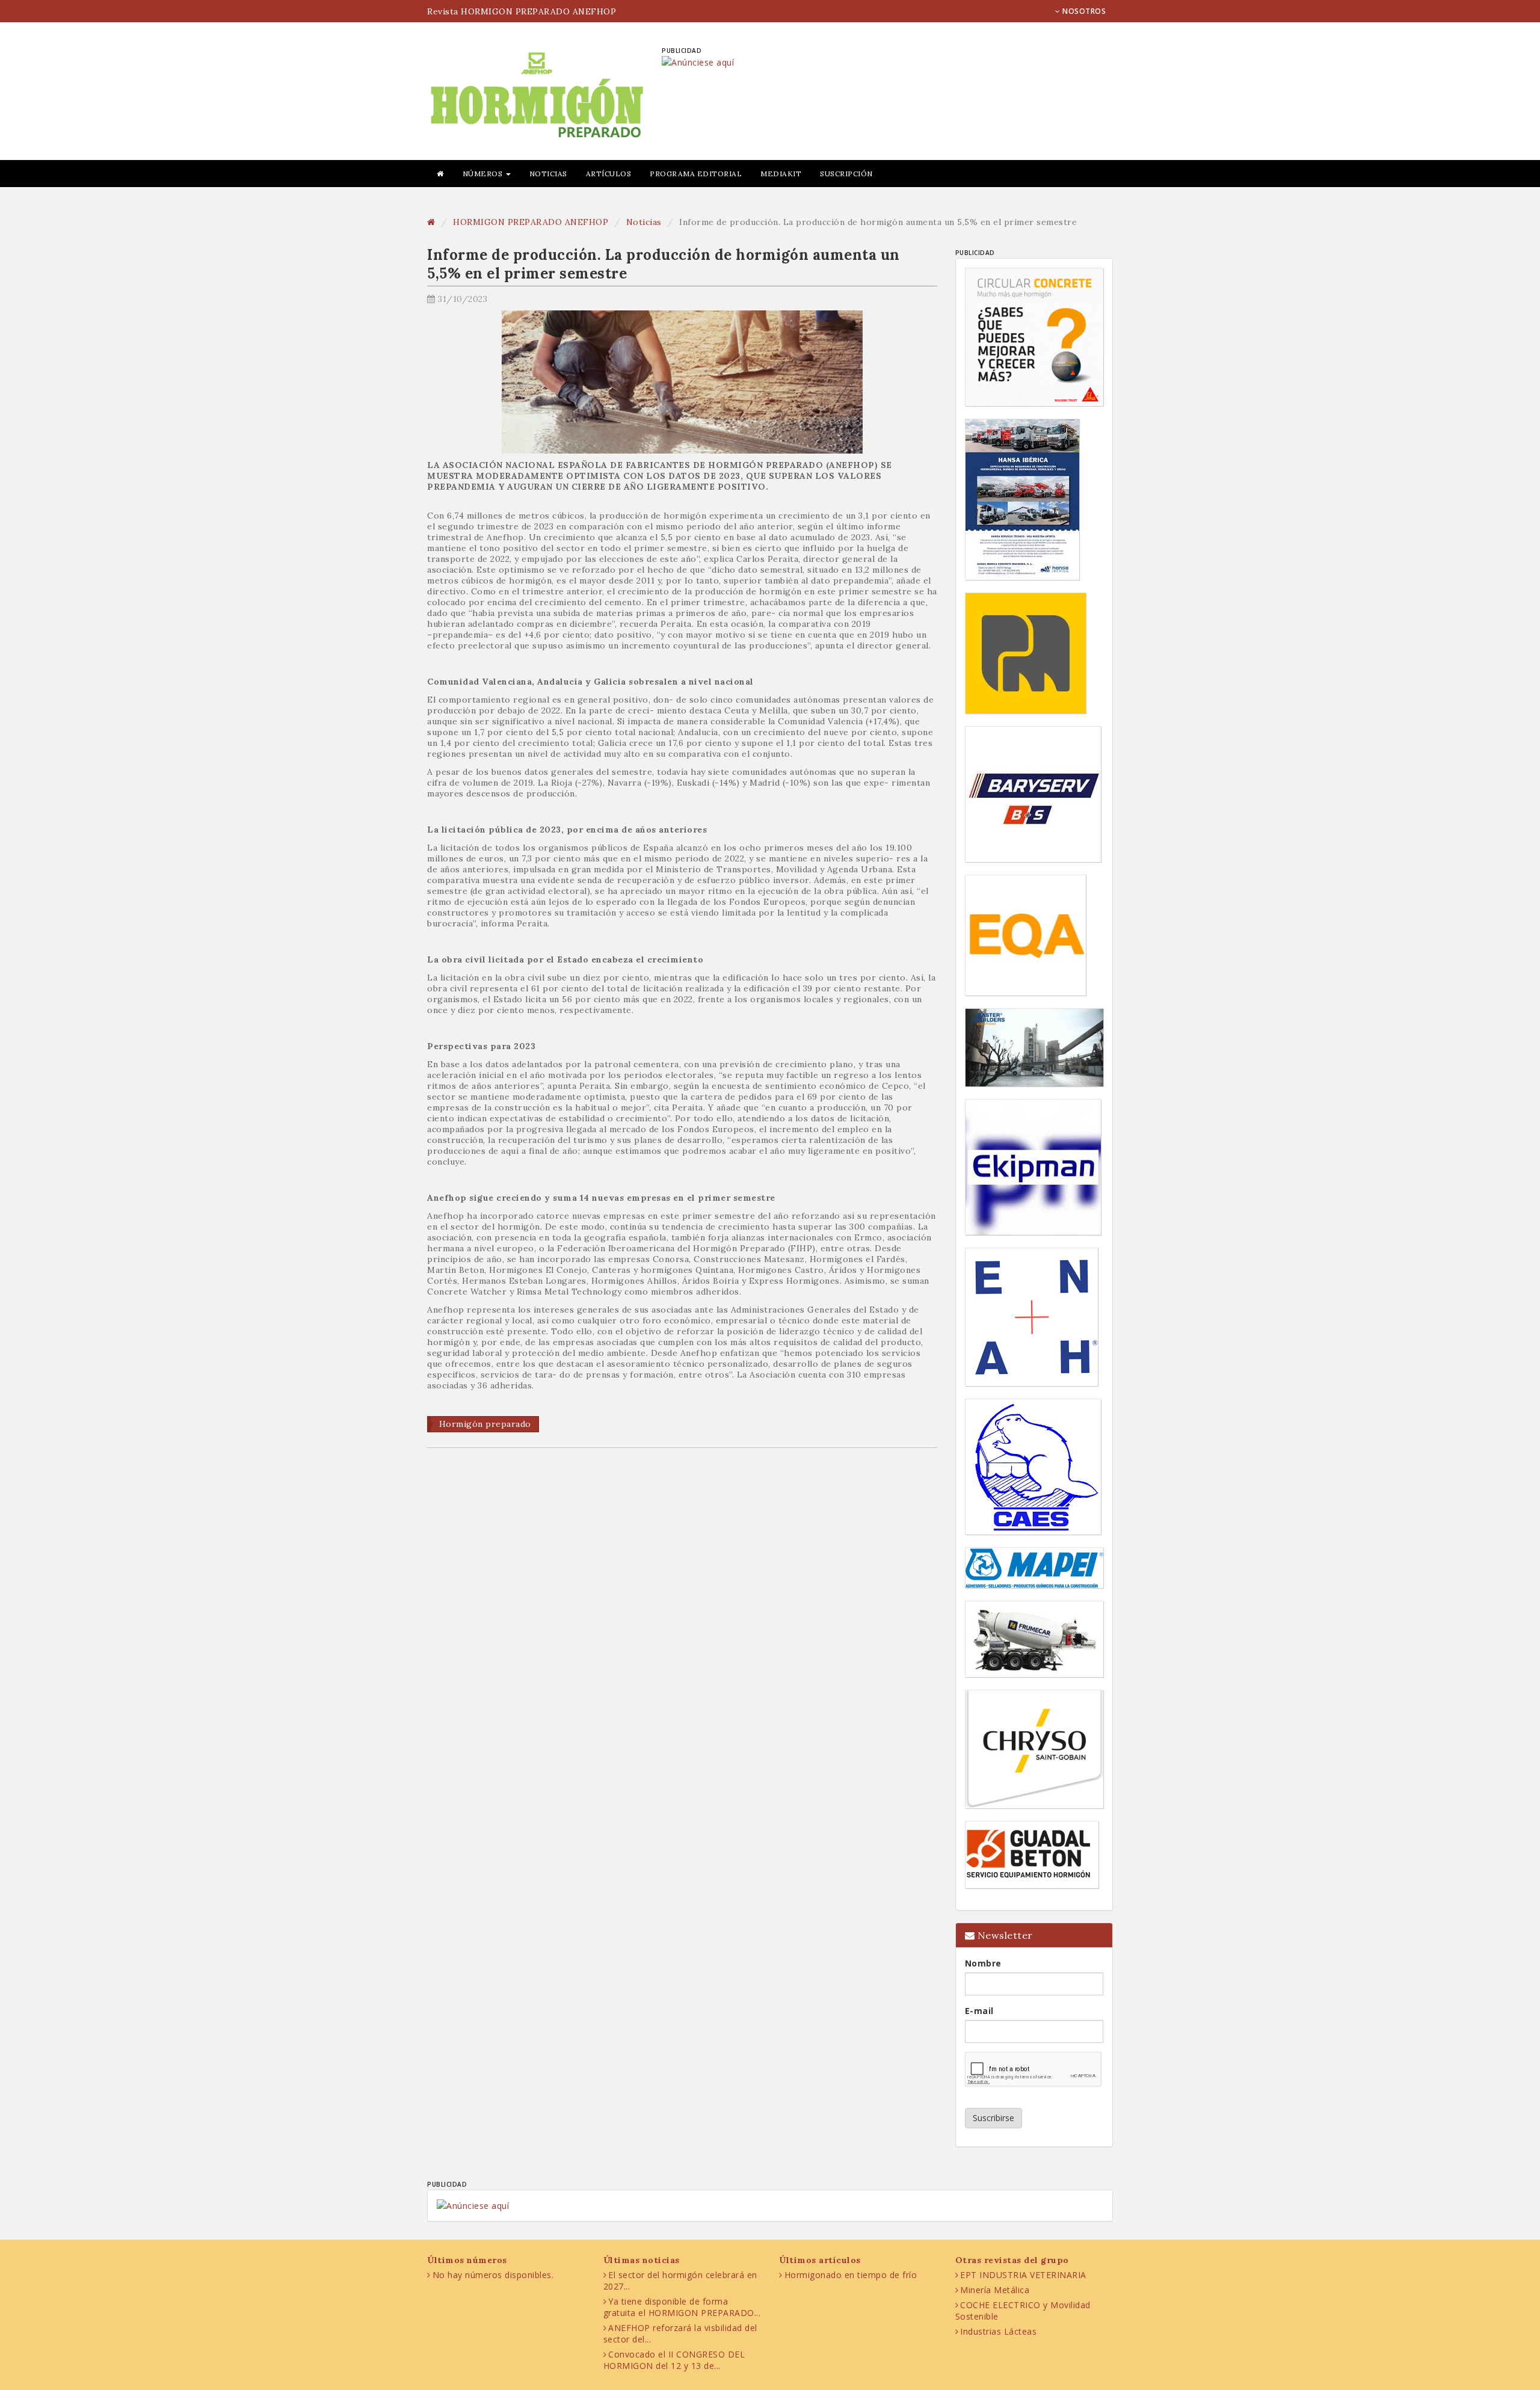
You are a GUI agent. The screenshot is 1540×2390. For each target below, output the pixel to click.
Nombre (983, 1963)
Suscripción (846, 174)
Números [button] (484, 174)
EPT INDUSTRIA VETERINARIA (1023, 2275)
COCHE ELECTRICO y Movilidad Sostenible (1023, 2311)
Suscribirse (993, 2118)
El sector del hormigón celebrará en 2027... (680, 2281)
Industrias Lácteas (998, 2331)
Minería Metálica (995, 2290)
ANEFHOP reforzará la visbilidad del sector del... (680, 2333)
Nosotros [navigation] (1083, 11)
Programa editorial (696, 174)
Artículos (609, 174)
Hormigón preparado (485, 1424)
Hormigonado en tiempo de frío (851, 2275)
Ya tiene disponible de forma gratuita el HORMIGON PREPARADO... (682, 2307)
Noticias (548, 174)
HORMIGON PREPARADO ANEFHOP (531, 222)
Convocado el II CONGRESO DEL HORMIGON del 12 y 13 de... (674, 2360)
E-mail (979, 2011)
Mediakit (781, 174)
